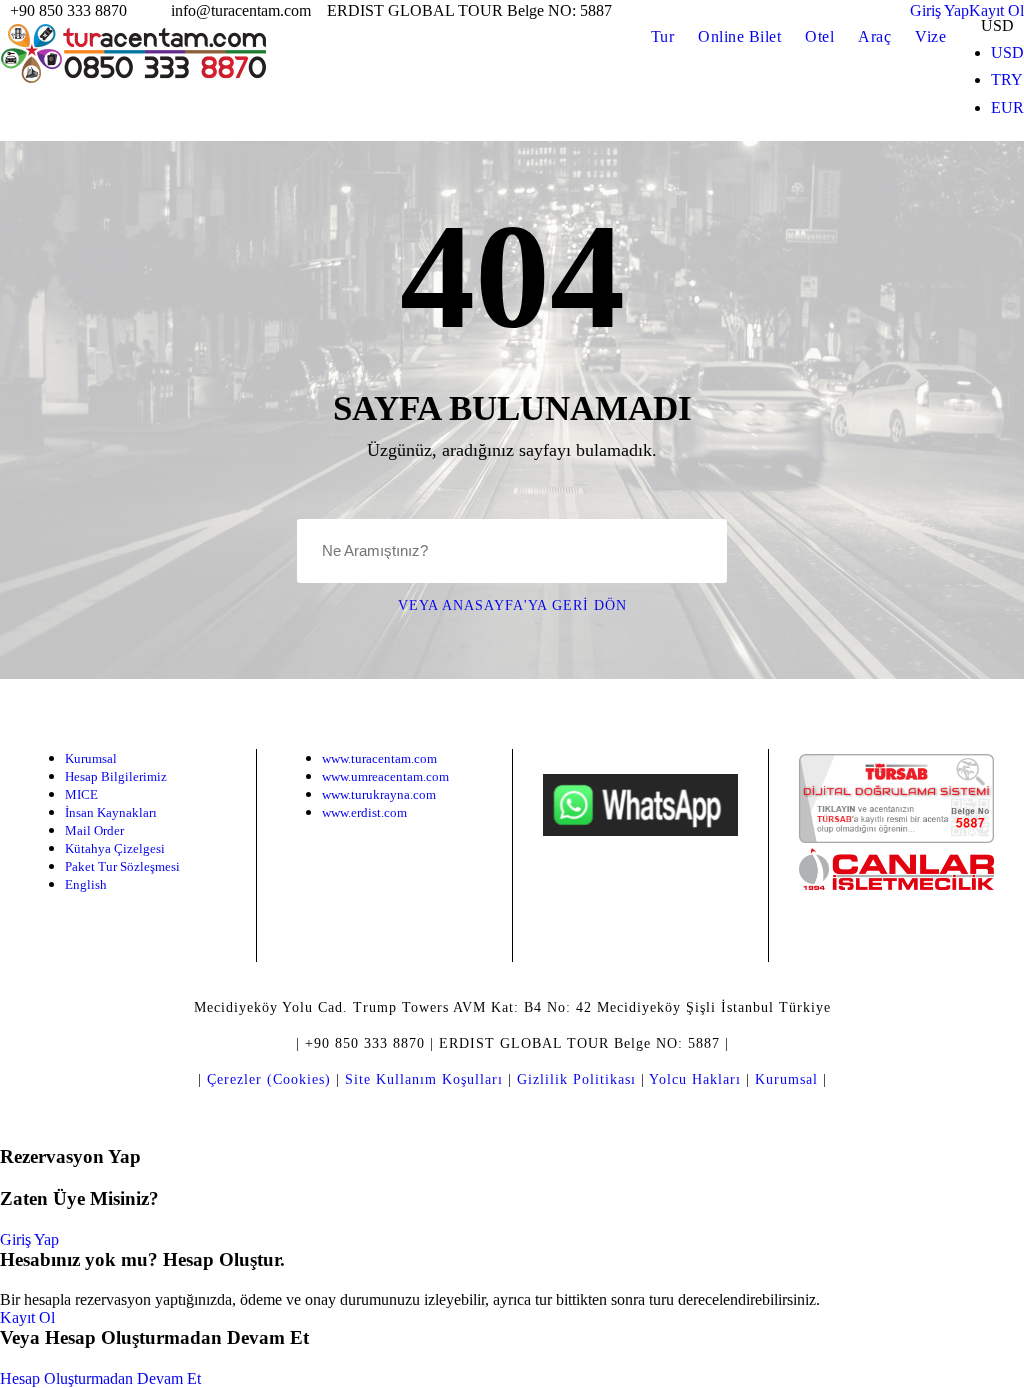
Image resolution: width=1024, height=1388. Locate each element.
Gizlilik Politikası (576, 1079)
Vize (930, 36)
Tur (663, 36)
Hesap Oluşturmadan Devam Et (100, 1378)
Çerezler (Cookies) (269, 1079)
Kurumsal (91, 758)
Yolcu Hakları (695, 1079)
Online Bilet (739, 36)
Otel (819, 36)
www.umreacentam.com (385, 776)
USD (1007, 52)
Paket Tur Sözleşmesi (122, 866)
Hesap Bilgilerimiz (116, 776)
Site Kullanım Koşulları (424, 1079)
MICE (81, 794)
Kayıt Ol (27, 1317)
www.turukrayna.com (379, 794)
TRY (1007, 79)
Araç (874, 36)
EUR (1007, 107)
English (86, 884)
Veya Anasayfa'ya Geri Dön (512, 605)
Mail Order (94, 830)
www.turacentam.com (379, 758)
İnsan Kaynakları (111, 812)
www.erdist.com (364, 812)
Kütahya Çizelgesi (115, 848)
